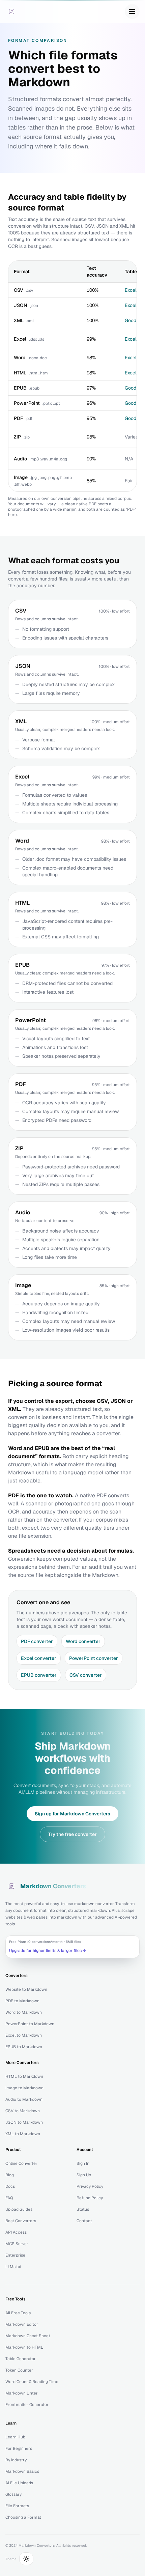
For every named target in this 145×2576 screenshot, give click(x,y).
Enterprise (15, 2255)
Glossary (13, 2494)
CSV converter (86, 1675)
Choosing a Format (23, 2517)
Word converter (83, 1641)
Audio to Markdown (24, 2099)
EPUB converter (39, 1675)
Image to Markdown (24, 2088)
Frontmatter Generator (27, 2405)
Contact (84, 2221)
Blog (10, 2175)
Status (83, 2209)
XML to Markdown (23, 2134)
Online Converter (21, 2163)
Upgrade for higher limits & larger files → (48, 1951)
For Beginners (19, 2448)
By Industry (16, 2460)
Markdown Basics (22, 2471)
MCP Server (17, 2244)
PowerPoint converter (94, 1658)
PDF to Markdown (22, 2001)
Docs (10, 2186)
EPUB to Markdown (24, 2047)
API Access (16, 2232)
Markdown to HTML (24, 2347)
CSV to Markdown (23, 2111)
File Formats (17, 2506)
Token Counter (19, 2370)
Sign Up (84, 2175)
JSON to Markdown (24, 2122)
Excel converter (39, 1658)
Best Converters (21, 2221)
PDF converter (37, 1641)
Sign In (83, 2163)
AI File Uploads (19, 2483)
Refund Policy (90, 2198)
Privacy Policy (90, 2186)
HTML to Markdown (24, 2076)
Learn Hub (15, 2437)
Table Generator (21, 2359)
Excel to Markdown (24, 2035)
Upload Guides (19, 2209)
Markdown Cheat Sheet (28, 2336)
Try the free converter (72, 1834)
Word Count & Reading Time (32, 2382)
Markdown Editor (22, 2324)
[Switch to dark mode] (26, 2559)
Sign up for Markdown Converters (72, 1814)
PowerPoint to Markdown (30, 2024)
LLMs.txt (13, 2267)
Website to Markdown (26, 1989)
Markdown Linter (22, 2393)
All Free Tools (18, 2313)
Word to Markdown (24, 2012)
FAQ (9, 2198)
